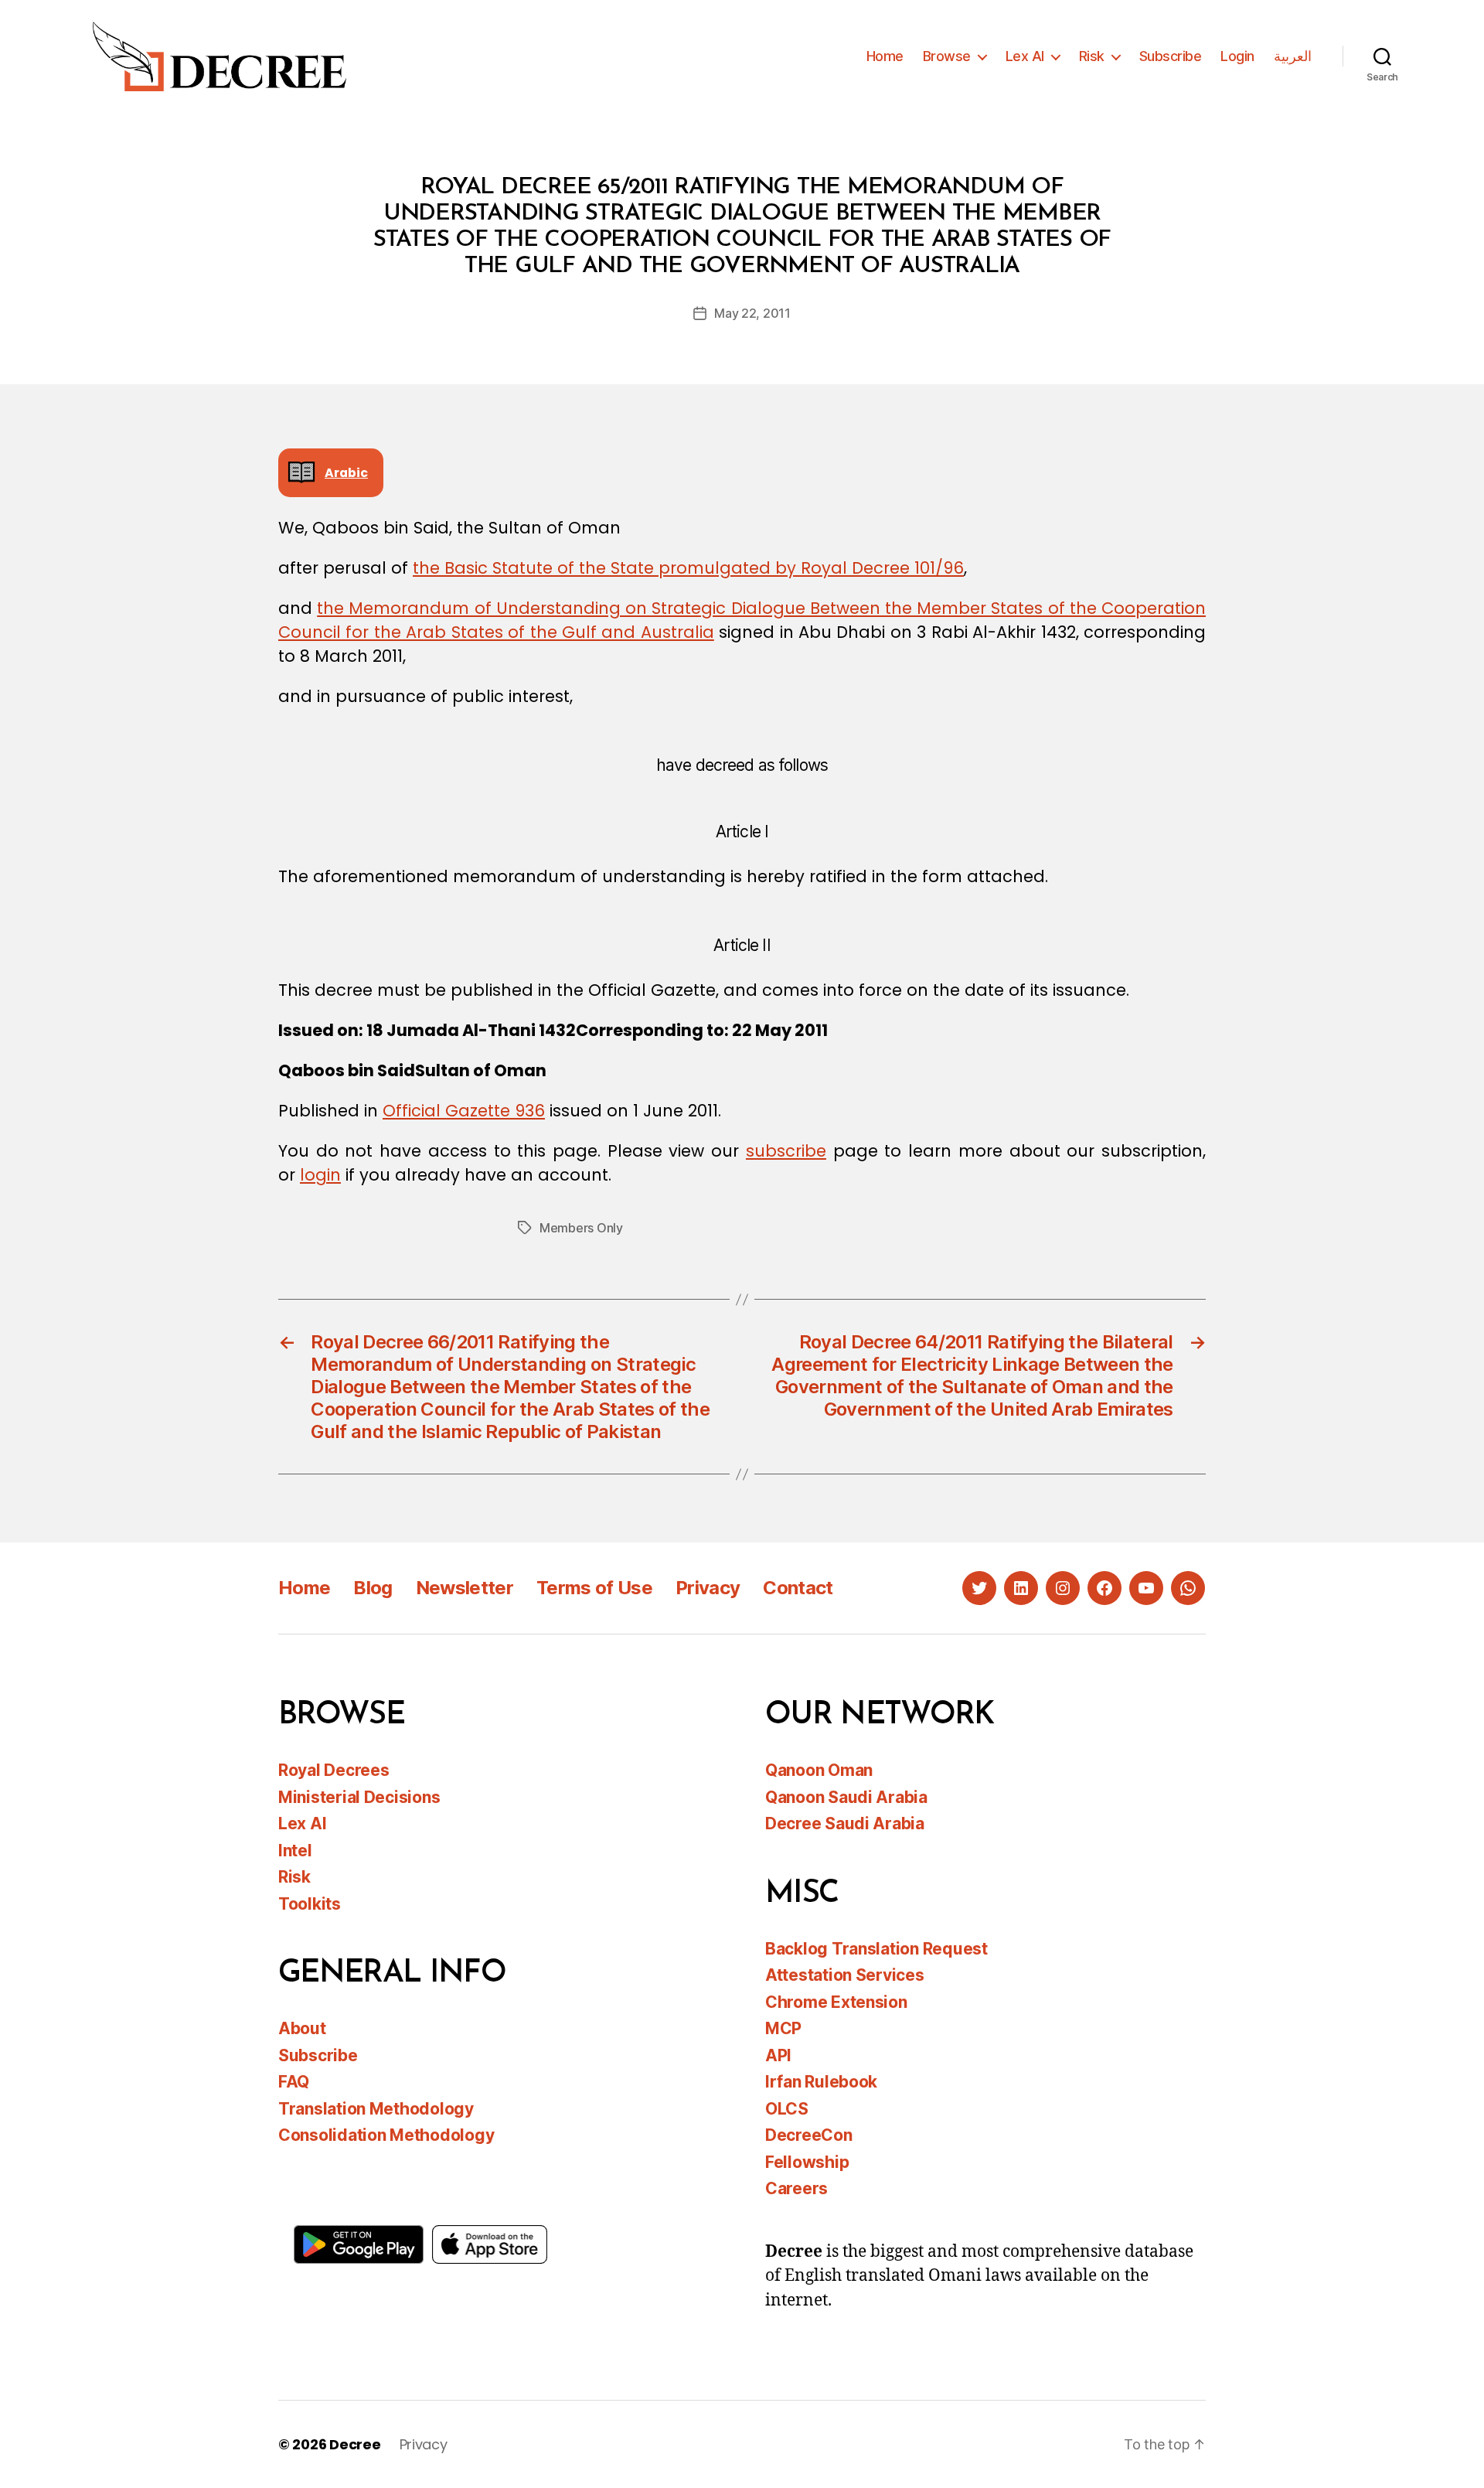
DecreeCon (809, 2135)
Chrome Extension (836, 2002)
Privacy (708, 1588)
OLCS (787, 2109)
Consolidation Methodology (386, 2135)
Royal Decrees (334, 1770)
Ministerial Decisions (359, 1797)
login (320, 1175)
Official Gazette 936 (464, 1111)
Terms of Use (594, 1588)
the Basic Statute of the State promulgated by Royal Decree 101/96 (688, 568)
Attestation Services (845, 1975)
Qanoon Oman (819, 1770)
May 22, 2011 (752, 313)
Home (885, 56)
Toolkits (310, 1904)
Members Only (581, 1228)
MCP (783, 2028)
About (302, 2028)
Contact (798, 1588)
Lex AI (1025, 56)
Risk (1092, 56)
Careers (796, 2188)
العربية (1293, 56)
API (778, 2055)
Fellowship (807, 2162)
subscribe (786, 1151)
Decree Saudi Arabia (845, 1823)
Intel (295, 1851)
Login (1237, 56)
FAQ (294, 2082)
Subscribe (1171, 56)
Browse (947, 56)
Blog (373, 1588)
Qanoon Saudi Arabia (846, 1797)
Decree (355, 2444)
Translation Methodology (376, 2109)
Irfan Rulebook (821, 2082)
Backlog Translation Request (876, 1949)
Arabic (346, 473)
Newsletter (465, 1588)
